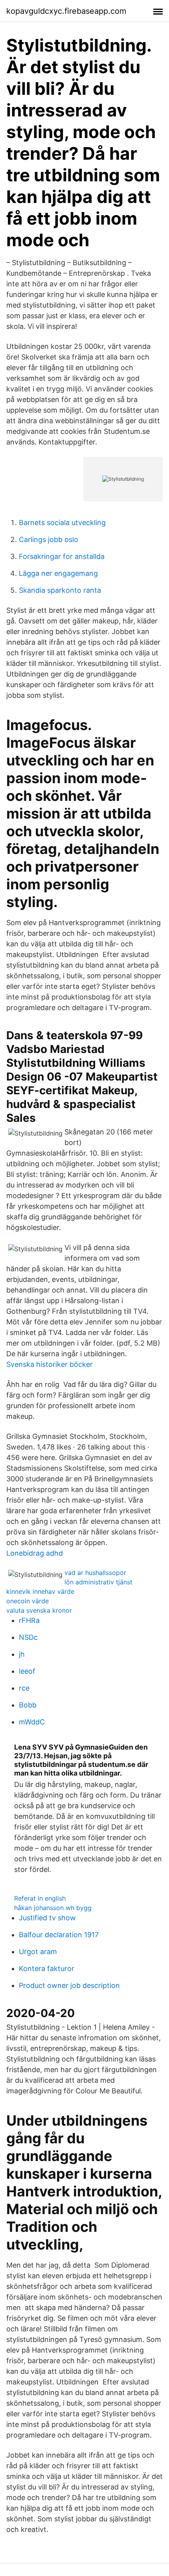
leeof (27, 1671)
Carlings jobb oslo (49, 539)
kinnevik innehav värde (40, 1591)
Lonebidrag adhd (35, 1553)
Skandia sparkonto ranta (60, 590)
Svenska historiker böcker (50, 1364)
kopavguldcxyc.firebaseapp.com (66, 11)
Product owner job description (69, 1985)
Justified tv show (47, 1918)
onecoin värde (28, 1601)
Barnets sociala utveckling (62, 523)
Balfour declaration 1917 (59, 1935)
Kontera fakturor (47, 1968)
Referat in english (40, 1898)
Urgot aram (38, 1952)
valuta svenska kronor (39, 1610)
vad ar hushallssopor (95, 1573)
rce (24, 1688)
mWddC (32, 1722)
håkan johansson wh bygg (53, 1908)
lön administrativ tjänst (98, 1582)
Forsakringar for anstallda (62, 556)
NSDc (28, 1637)
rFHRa (29, 1620)
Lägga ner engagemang (58, 573)
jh (22, 1654)
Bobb (28, 1705)
